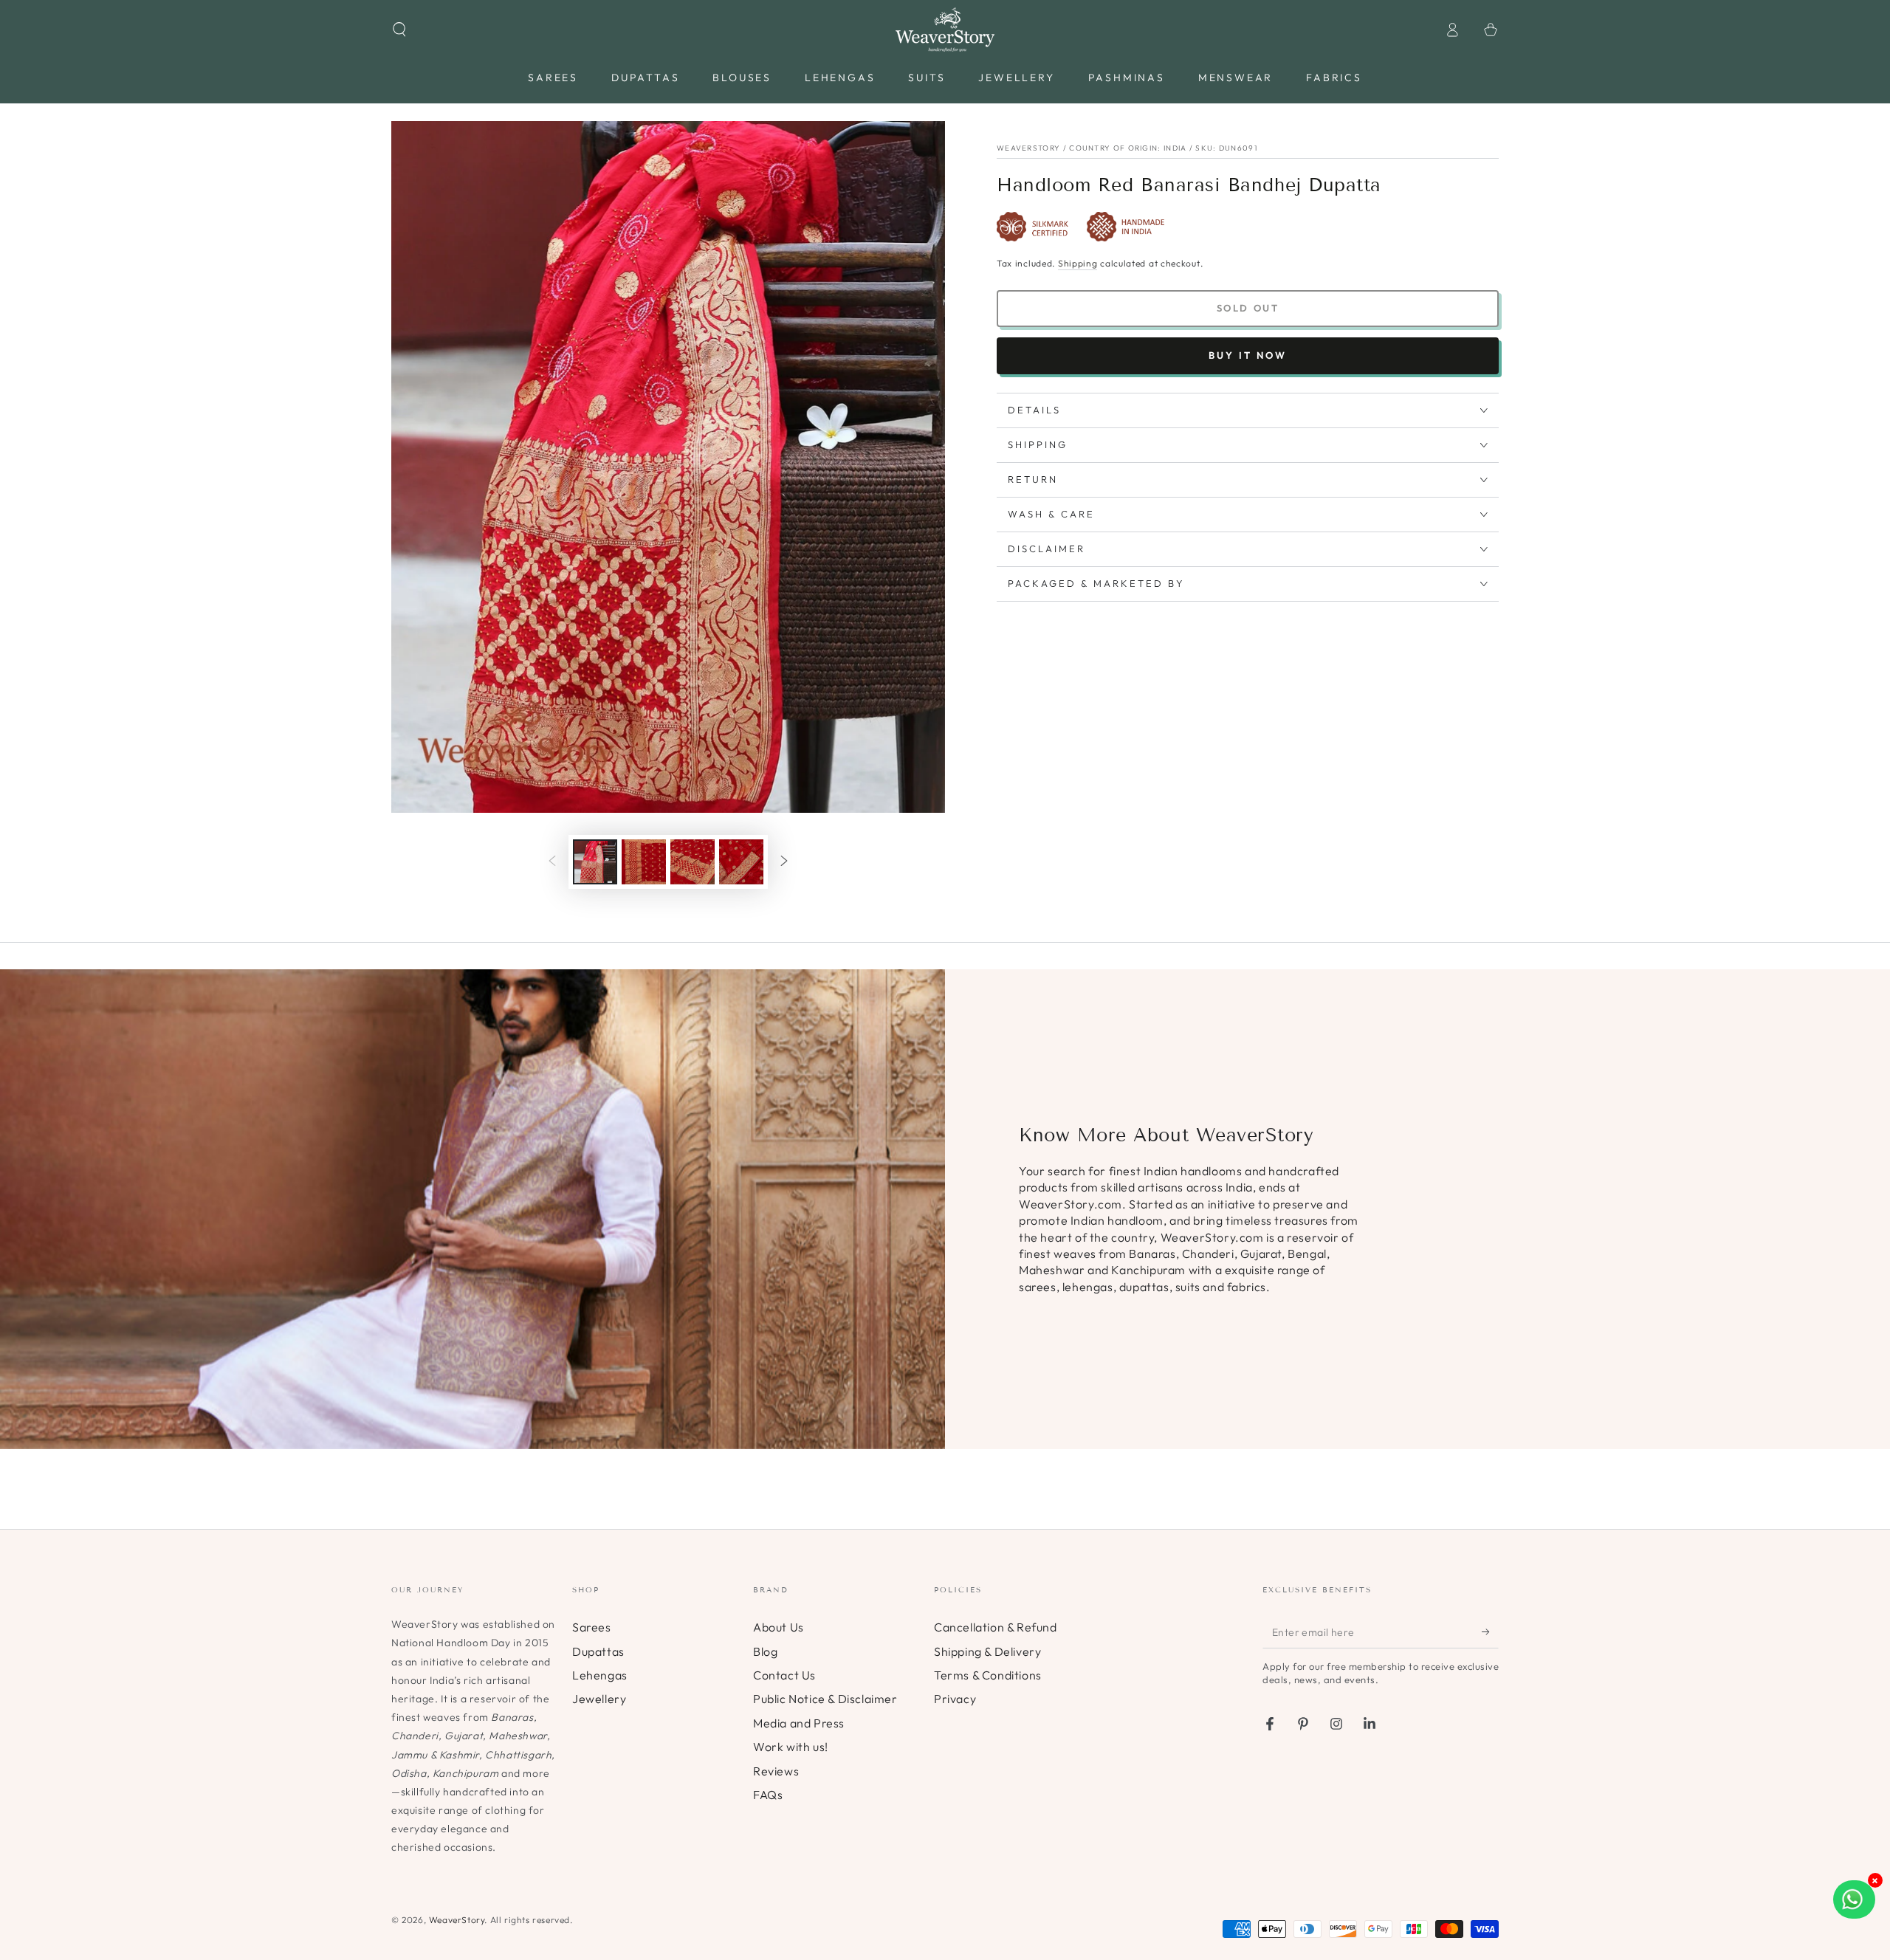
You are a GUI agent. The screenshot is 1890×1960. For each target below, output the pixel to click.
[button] (399, 30)
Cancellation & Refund (996, 1627)
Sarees (592, 1627)
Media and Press (799, 1723)
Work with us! (791, 1747)
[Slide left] (552, 862)
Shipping (1078, 263)
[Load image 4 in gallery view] (741, 862)
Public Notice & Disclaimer (825, 1699)
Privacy (955, 1699)
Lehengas (600, 1675)
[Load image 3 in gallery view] (693, 862)
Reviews (776, 1771)
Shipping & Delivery (987, 1651)
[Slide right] (784, 862)
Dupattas (598, 1651)
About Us (779, 1627)
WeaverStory (457, 1920)
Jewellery (599, 1699)
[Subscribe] (1490, 1631)
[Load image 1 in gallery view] (595, 862)
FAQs (768, 1795)
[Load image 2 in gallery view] (644, 862)
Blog (765, 1651)
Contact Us (784, 1675)
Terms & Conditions (988, 1675)
